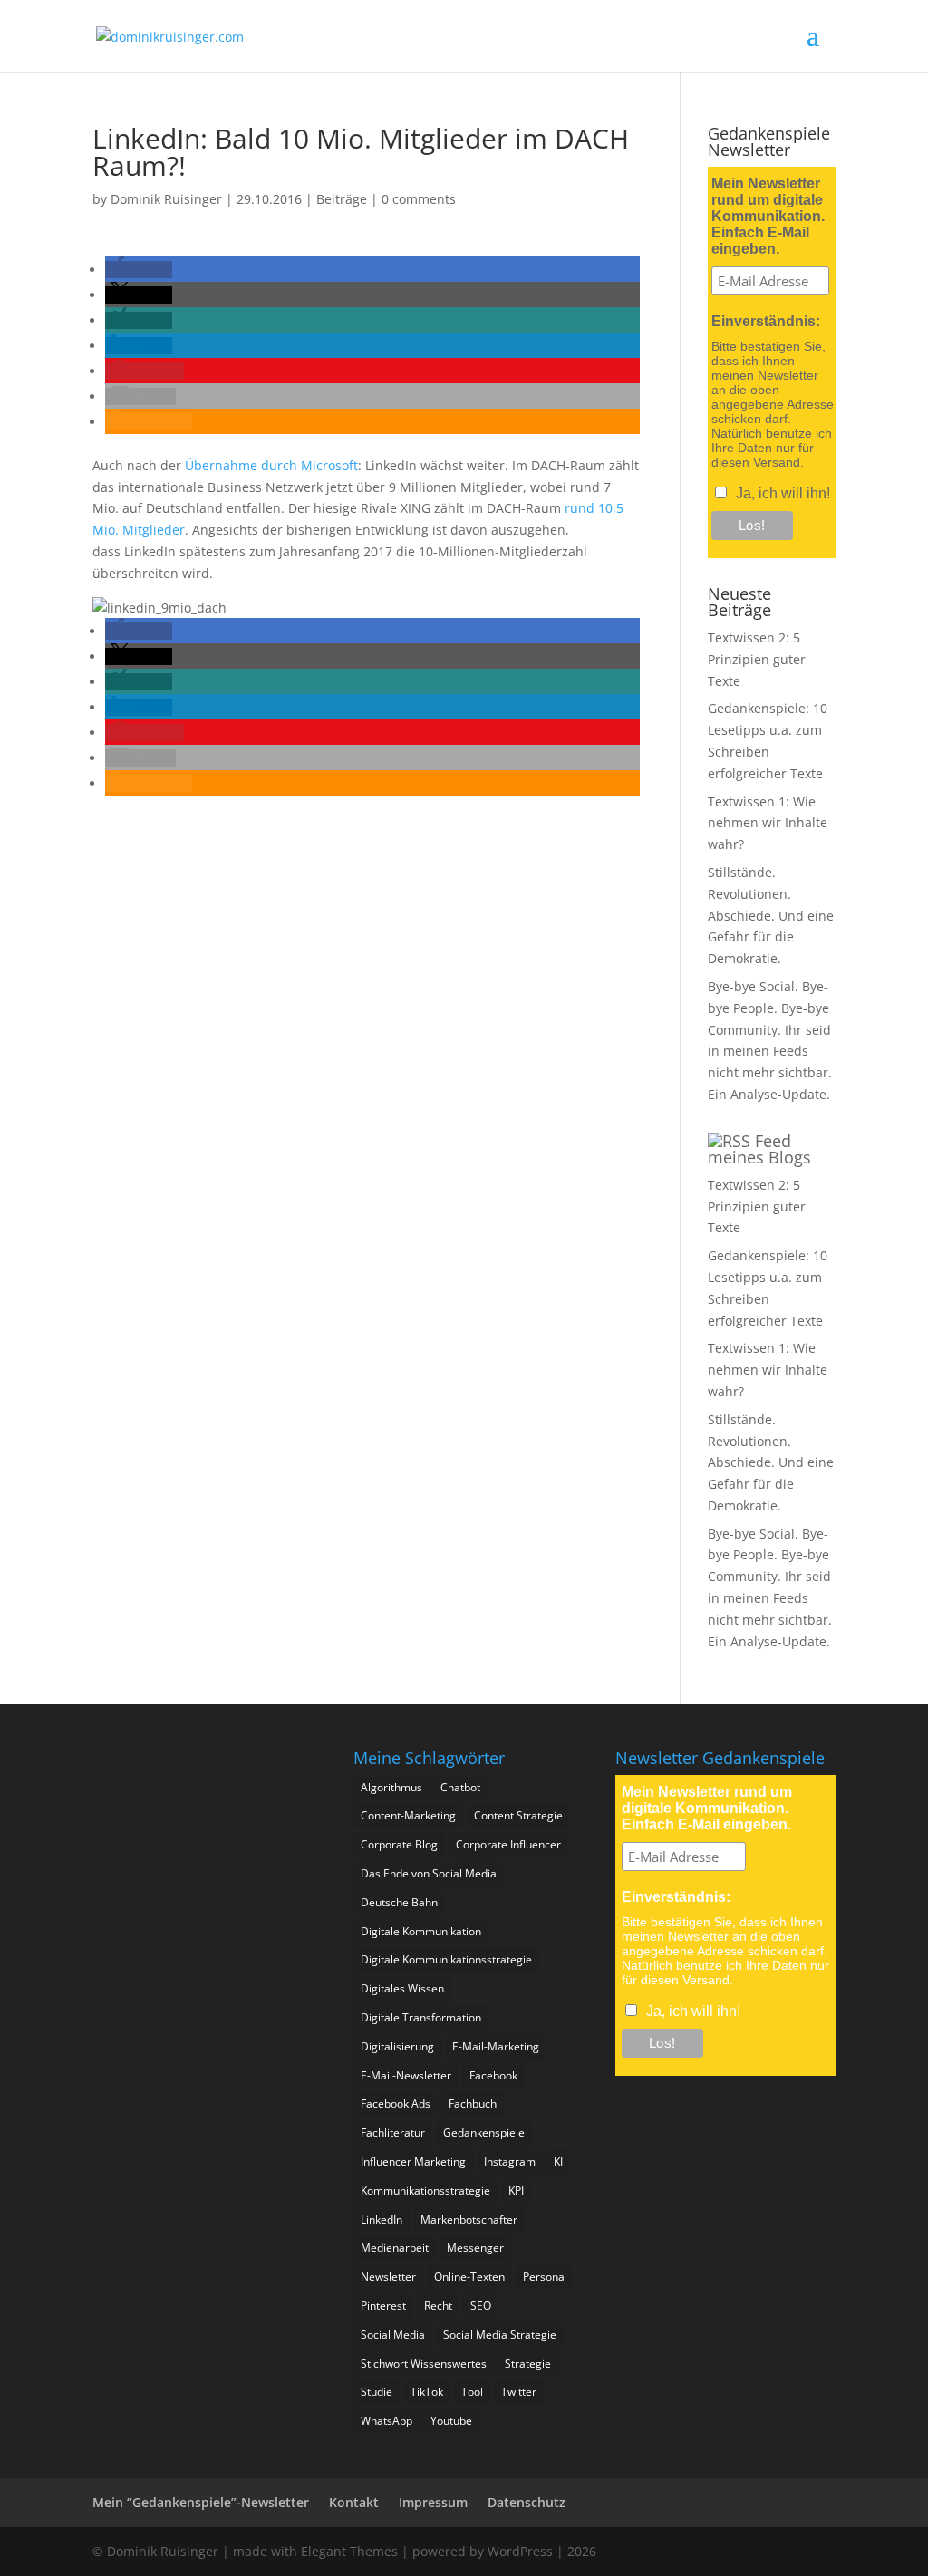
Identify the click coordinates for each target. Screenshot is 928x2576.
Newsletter (388, 2277)
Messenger (475, 2248)
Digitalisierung (397, 2046)
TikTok (427, 2392)
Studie (377, 2392)
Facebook (493, 2075)
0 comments (419, 199)
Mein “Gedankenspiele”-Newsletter (201, 2502)
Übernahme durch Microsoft (271, 465)
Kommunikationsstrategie (425, 2190)
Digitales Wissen (402, 1988)
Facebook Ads (396, 2103)
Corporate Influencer (508, 1844)
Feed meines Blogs (759, 1149)
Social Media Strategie (500, 2335)
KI (558, 2161)
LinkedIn (382, 2219)
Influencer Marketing (413, 2161)
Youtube (451, 2421)
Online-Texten (469, 2277)
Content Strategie (518, 1815)
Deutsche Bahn (399, 1902)
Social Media (393, 2335)
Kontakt (354, 2502)
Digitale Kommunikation (421, 1931)
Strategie (528, 2364)
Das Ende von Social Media (429, 1873)
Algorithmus (391, 1787)
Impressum (433, 2502)
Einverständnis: (766, 321)
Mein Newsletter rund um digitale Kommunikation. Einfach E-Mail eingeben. (768, 216)
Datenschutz (527, 2502)
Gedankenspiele (484, 2132)
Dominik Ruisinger (166, 199)
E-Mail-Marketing (496, 2046)
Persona (544, 2277)
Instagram (510, 2161)
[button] (139, 270)
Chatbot (460, 1787)
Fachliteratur (393, 2132)
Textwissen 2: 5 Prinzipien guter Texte (757, 659)
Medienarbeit (395, 2248)
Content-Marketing (408, 1815)
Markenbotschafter (469, 2219)
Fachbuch (473, 2103)
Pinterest (383, 2306)
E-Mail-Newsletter (406, 2075)
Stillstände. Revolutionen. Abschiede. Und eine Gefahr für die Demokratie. (771, 915)
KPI (516, 2190)
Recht (438, 2306)
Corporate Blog (399, 1844)
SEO (481, 2306)
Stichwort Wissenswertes (424, 2364)
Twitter (519, 2392)
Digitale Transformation (421, 2017)
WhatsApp (387, 2421)
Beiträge (342, 199)
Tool (472, 2392)
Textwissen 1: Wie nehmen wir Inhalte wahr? (768, 823)
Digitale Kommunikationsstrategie (446, 1959)
